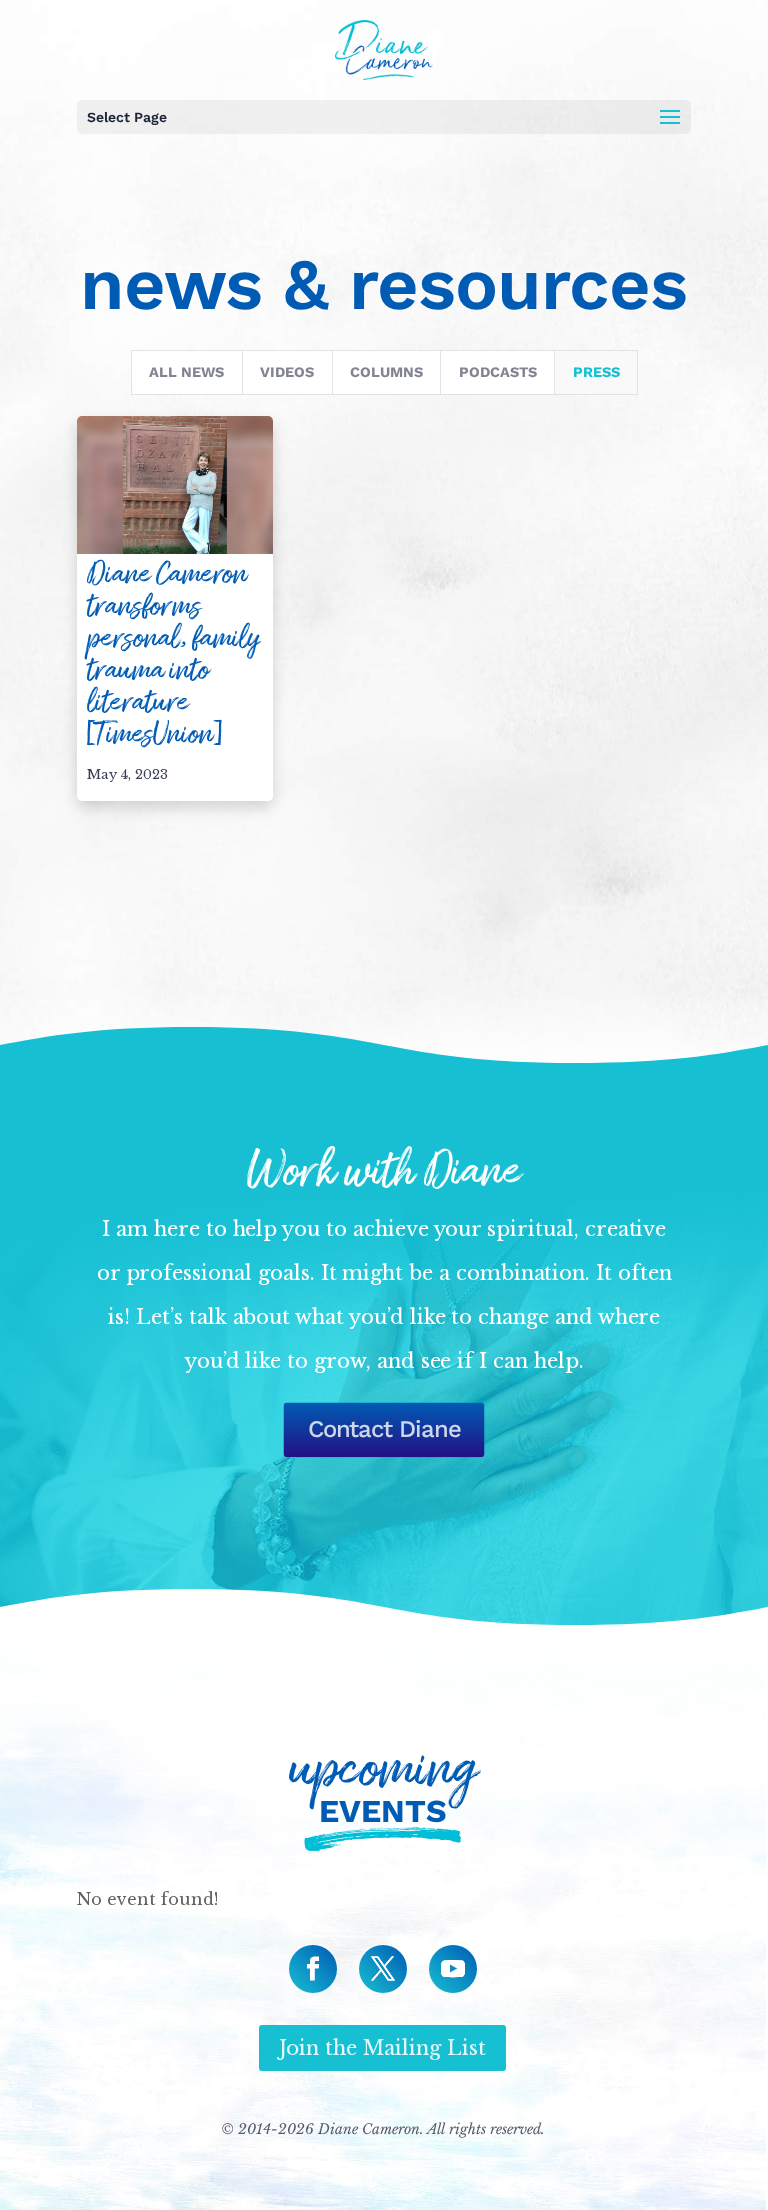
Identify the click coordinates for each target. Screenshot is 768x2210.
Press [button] (596, 372)
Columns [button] (386, 372)
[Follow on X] (383, 1969)
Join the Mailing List (382, 2048)
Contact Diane (383, 1430)
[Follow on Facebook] (313, 1969)
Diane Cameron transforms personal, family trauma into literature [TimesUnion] (173, 654)
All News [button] (186, 372)
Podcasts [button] (498, 372)
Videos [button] (287, 372)
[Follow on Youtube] (453, 1969)
